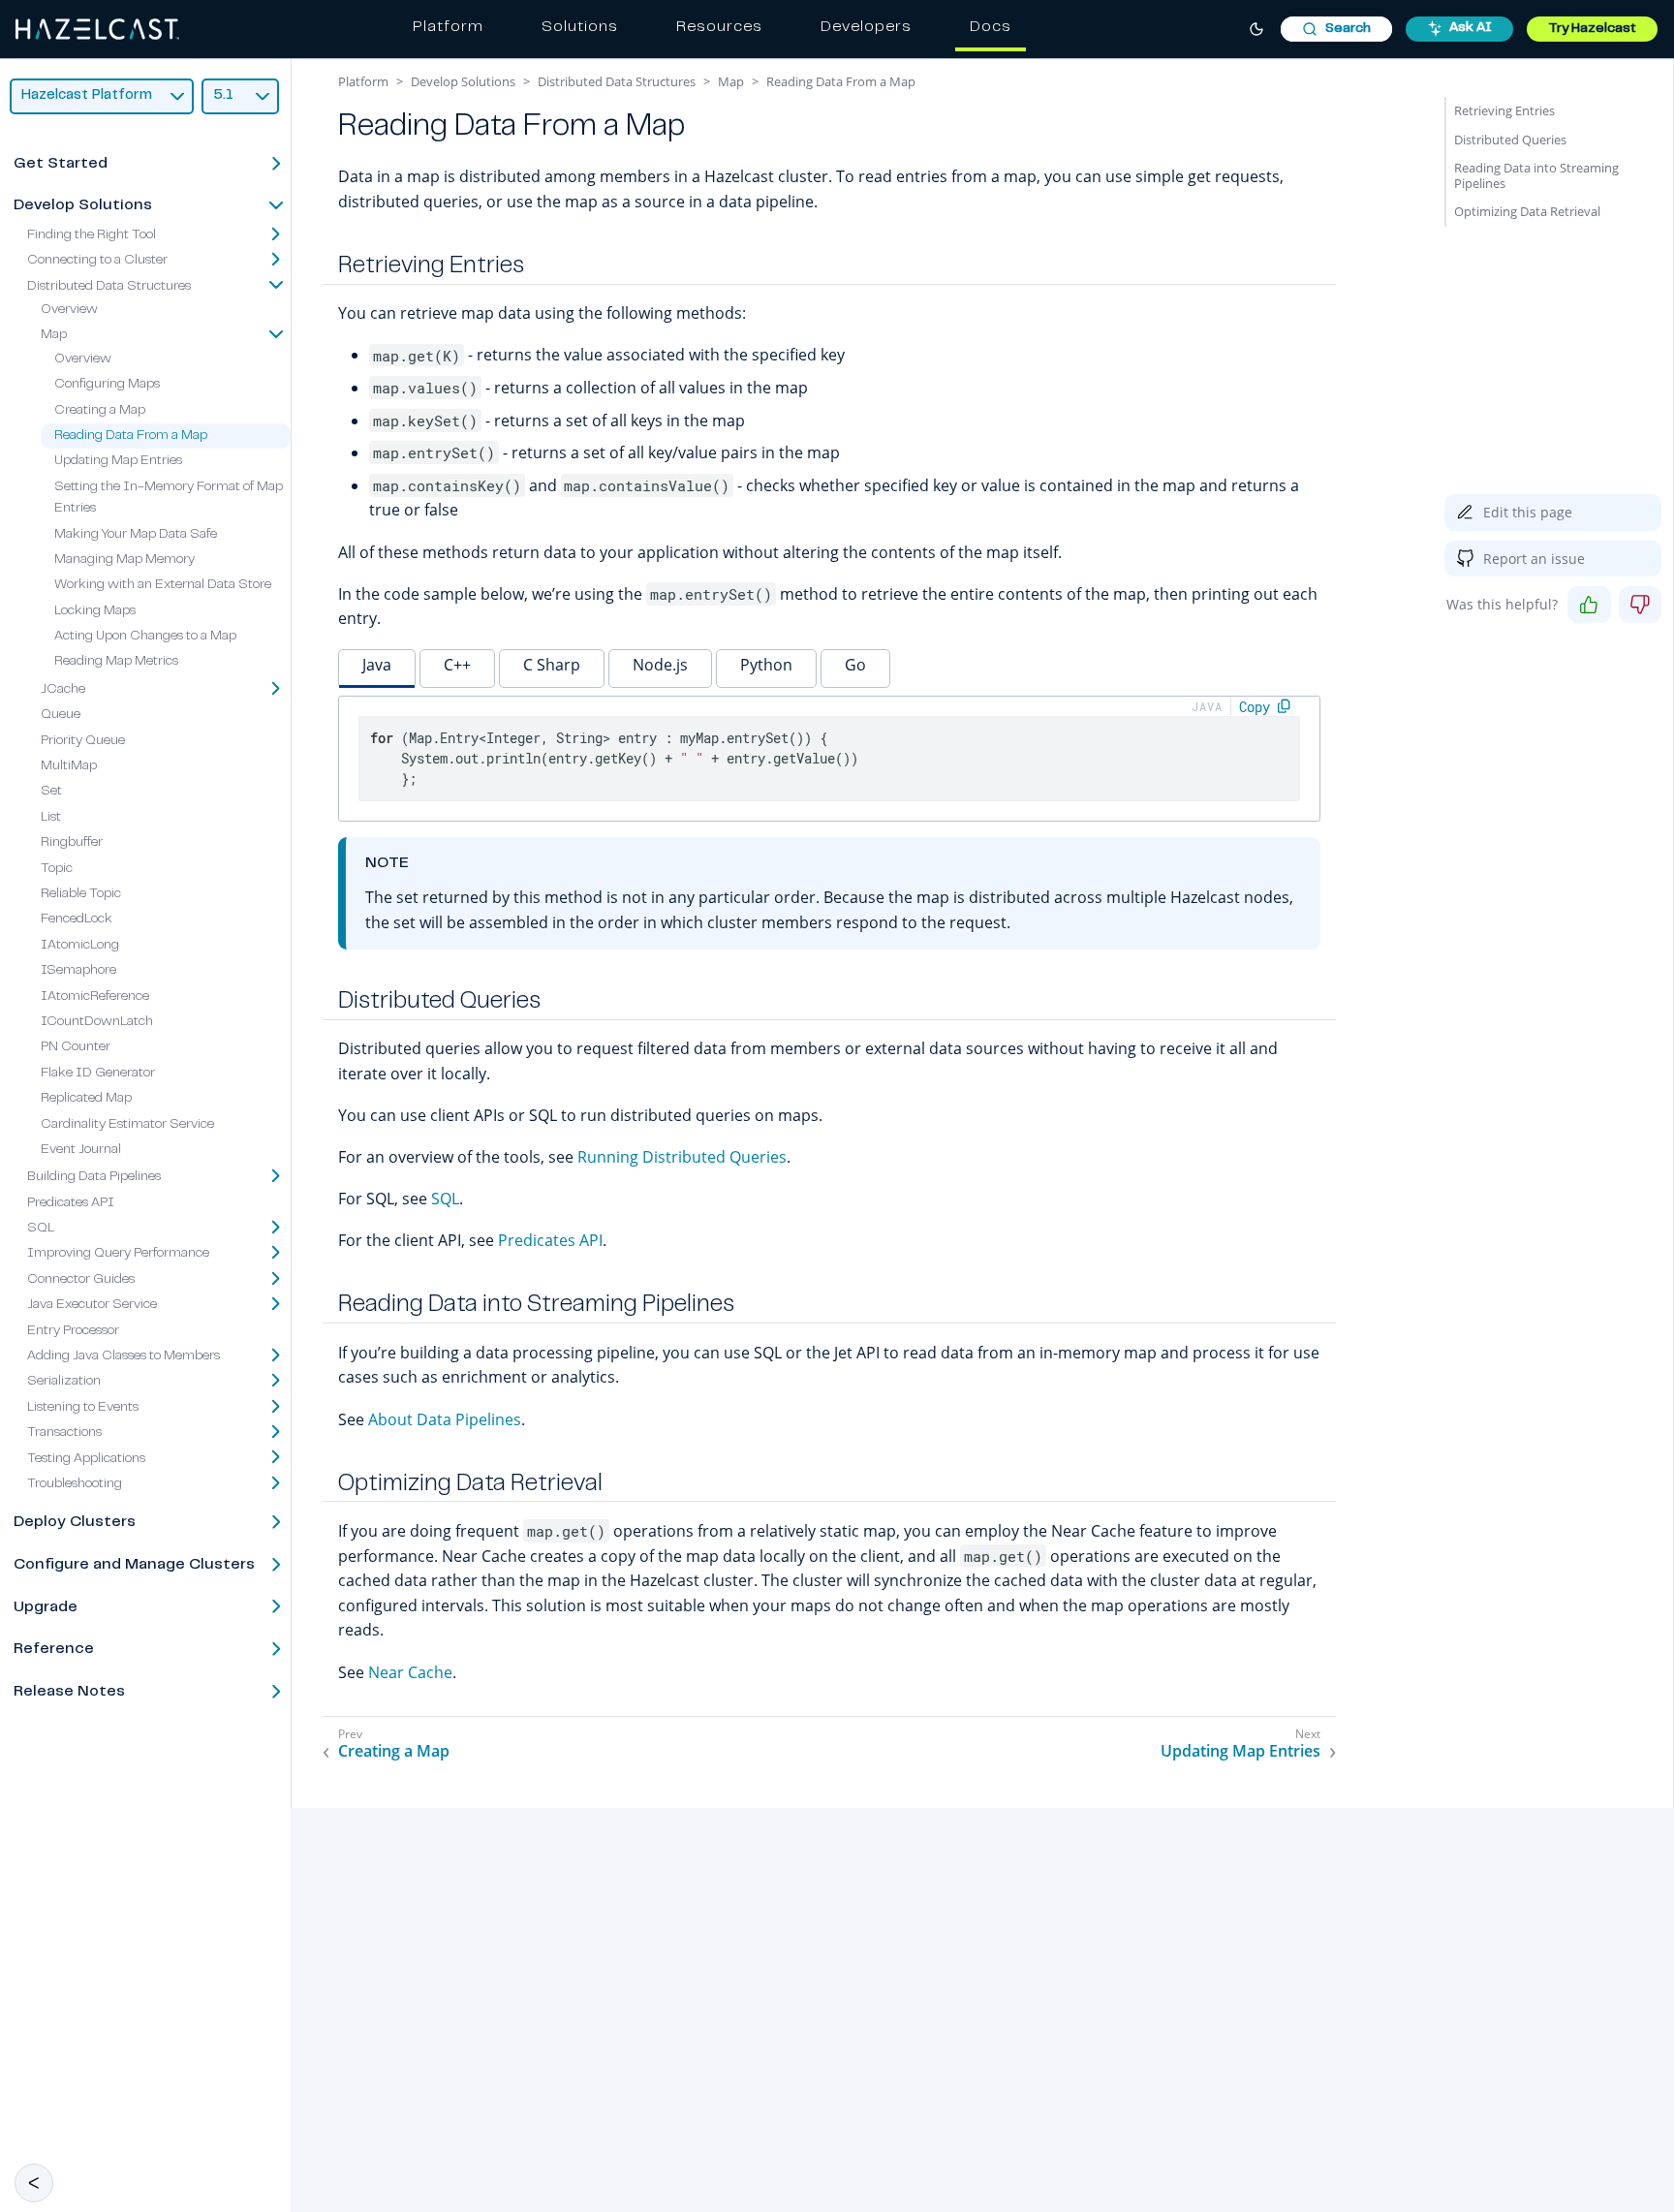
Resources (719, 27)
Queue (61, 715)
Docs (991, 27)
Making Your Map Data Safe (136, 534)
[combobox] (1336, 29)
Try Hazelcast (1592, 29)
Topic (57, 868)
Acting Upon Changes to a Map (145, 637)
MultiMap (69, 766)
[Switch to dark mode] (1256, 29)
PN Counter (76, 1047)
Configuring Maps (107, 385)
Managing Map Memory (124, 560)
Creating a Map (100, 410)
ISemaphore (78, 971)
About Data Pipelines (445, 1419)
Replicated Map (86, 1099)
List (51, 818)
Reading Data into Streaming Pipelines (1536, 175)
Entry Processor (73, 1331)
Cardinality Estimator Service (127, 1124)
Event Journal (81, 1150)
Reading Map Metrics (116, 662)
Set (51, 792)
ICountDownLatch (97, 1022)
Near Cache (410, 1672)
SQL (445, 1199)
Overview (69, 310)
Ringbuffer (72, 843)
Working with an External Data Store (163, 585)
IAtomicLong (80, 946)
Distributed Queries (1510, 140)
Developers (866, 27)
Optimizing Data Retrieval (1527, 211)
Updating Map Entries (118, 461)
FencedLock (77, 919)
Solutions (580, 27)
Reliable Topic (81, 894)
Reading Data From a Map (131, 436)
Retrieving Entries (1504, 110)
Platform (448, 27)
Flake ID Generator (98, 1074)
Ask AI (1471, 28)
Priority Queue (83, 741)
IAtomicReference (95, 996)
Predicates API (71, 1203)
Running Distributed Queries (682, 1157)
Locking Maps (95, 611)
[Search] (1336, 29)
